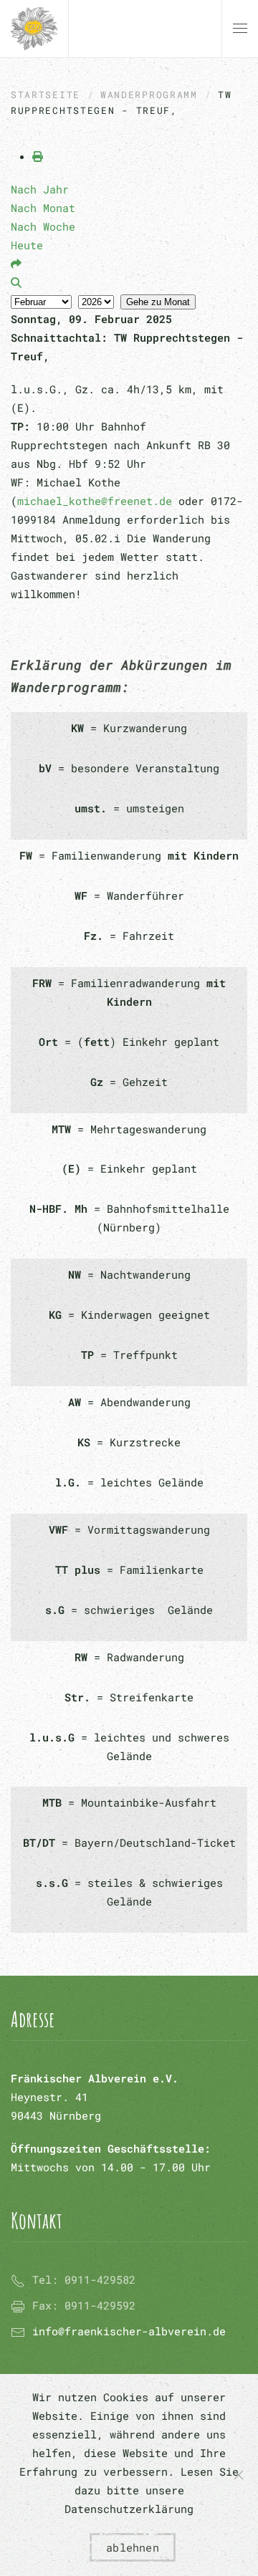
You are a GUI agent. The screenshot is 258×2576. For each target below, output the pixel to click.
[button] (240, 29)
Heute (27, 245)
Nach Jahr (40, 189)
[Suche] (16, 282)
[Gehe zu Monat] (16, 264)
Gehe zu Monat (158, 302)
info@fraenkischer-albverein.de (129, 2331)
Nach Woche (43, 226)
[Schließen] (239, 2475)
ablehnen (133, 2547)
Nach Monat (43, 208)
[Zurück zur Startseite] (34, 29)
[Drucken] (38, 156)
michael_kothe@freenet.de (95, 501)
